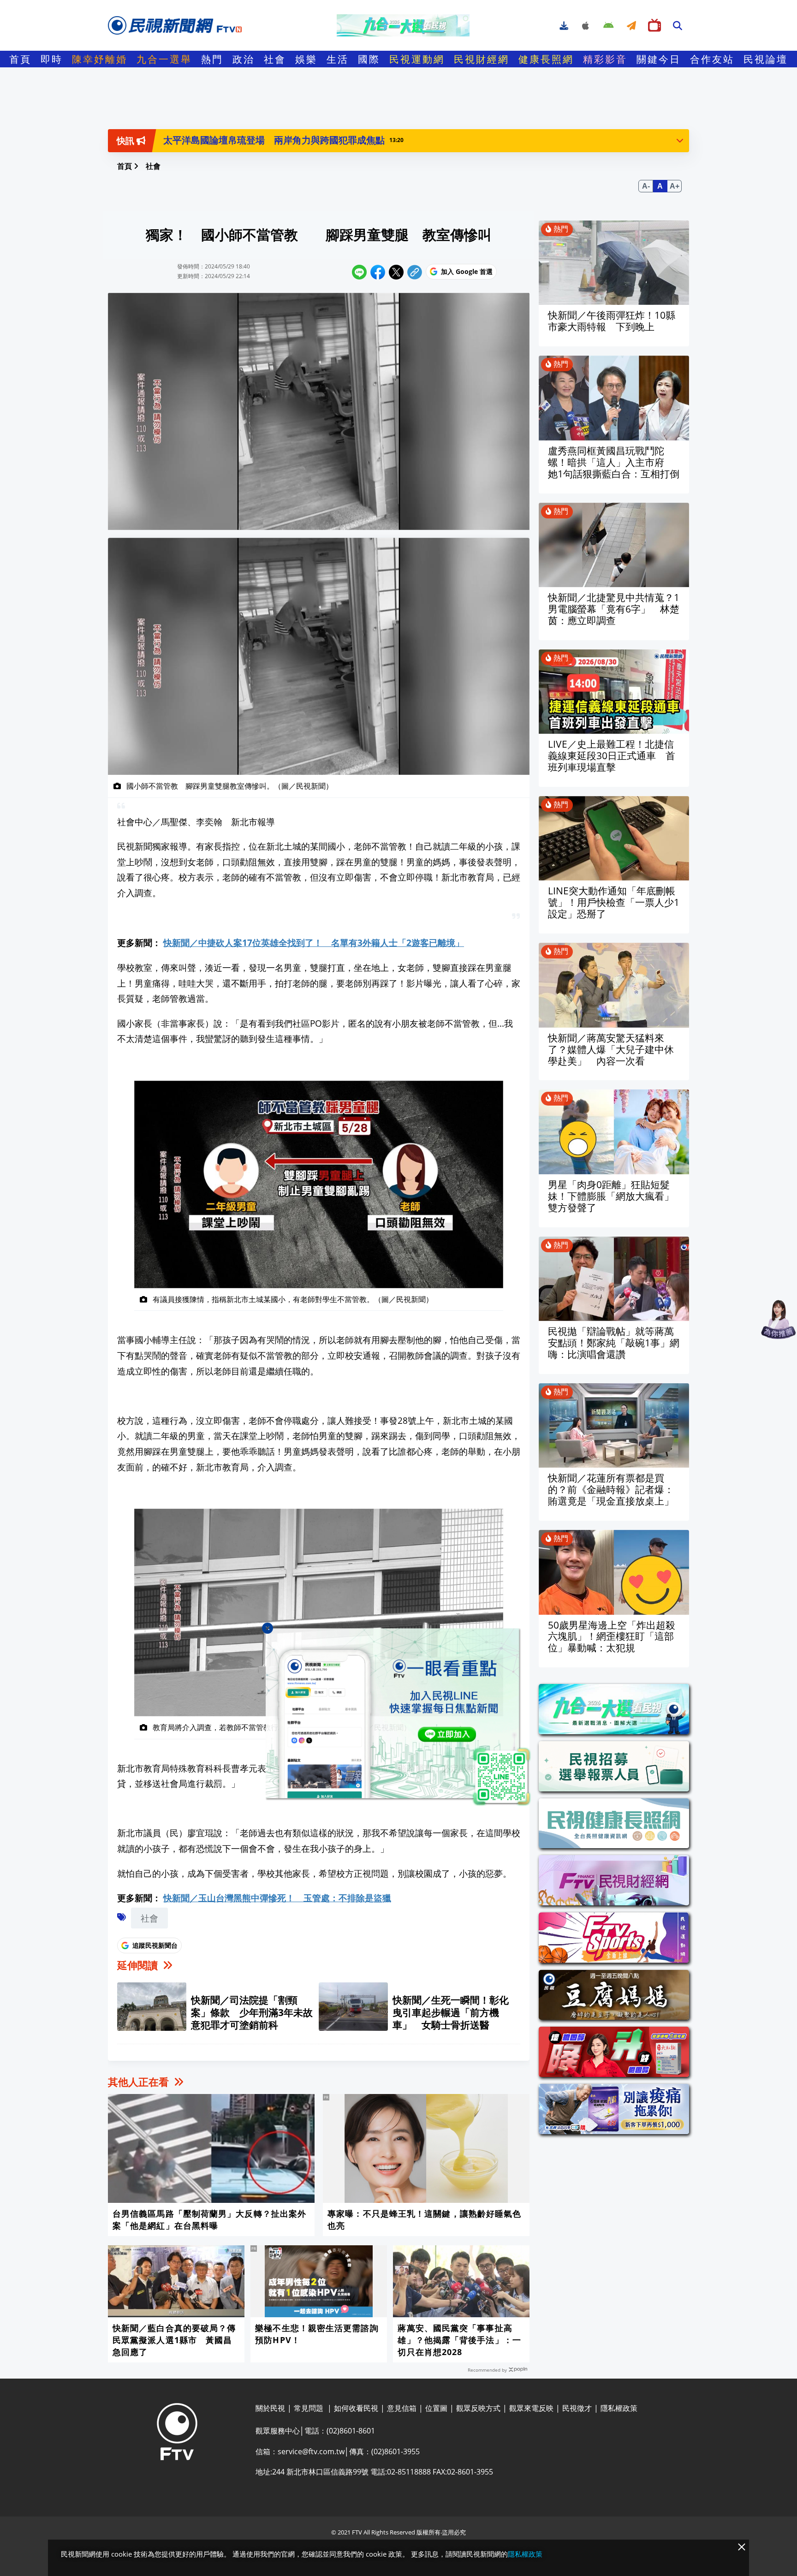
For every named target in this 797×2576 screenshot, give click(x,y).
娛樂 (306, 59)
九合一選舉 (164, 59)
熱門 (212, 59)
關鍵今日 (659, 59)
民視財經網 (482, 59)
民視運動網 (417, 59)
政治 (244, 59)
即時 (52, 59)
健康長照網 (546, 59)
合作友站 (712, 59)
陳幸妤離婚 (100, 59)
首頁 (20, 59)
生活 (338, 59)
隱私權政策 (525, 2554)
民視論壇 (766, 59)
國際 (369, 59)
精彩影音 (605, 59)
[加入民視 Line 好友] (398, 1718)
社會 (275, 59)
